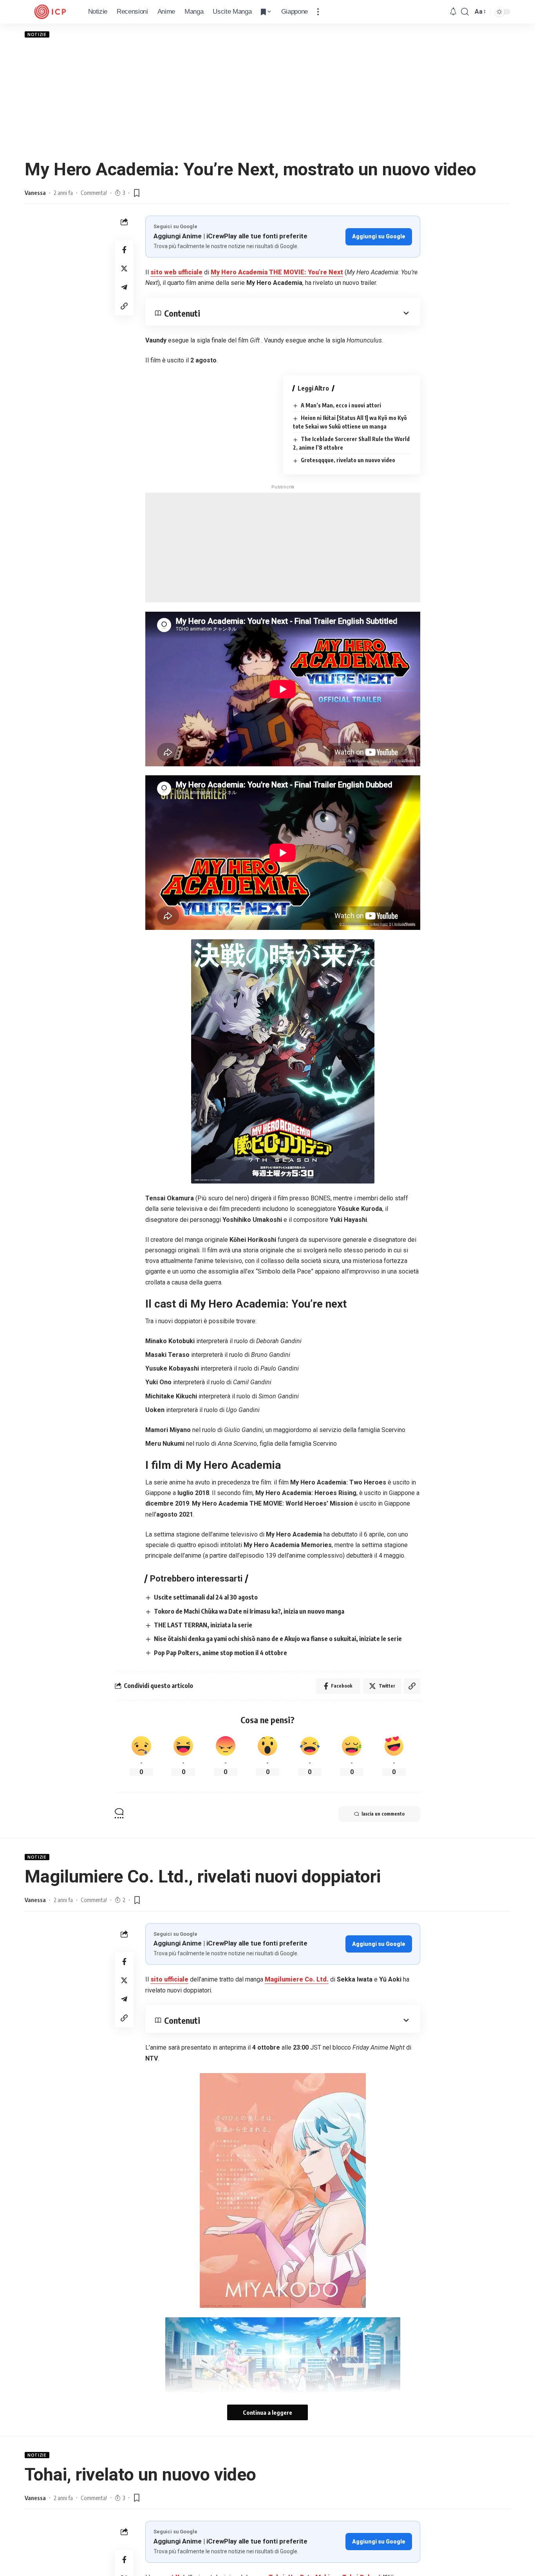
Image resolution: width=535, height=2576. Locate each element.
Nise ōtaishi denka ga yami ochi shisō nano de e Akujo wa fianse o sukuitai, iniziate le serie (278, 1639)
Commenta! (94, 193)
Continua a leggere (267, 2412)
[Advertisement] (267, 98)
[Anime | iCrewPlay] (50, 12)
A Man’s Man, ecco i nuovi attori (341, 405)
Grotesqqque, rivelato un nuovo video (348, 460)
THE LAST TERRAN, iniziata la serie (203, 1625)
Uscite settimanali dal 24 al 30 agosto (206, 1597)
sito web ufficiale (176, 272)
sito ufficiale (169, 1979)
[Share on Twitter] (124, 268)
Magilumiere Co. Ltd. (297, 1979)
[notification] (453, 12)
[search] (465, 12)
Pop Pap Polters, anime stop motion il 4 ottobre (221, 1653)
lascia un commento (383, 1814)
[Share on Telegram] (124, 287)
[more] (318, 12)
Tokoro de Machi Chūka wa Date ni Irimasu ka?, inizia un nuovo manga (249, 1611)
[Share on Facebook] (124, 250)
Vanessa (35, 193)
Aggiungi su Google (379, 236)
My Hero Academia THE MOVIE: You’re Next (277, 272)
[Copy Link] (124, 306)
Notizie (37, 34)
